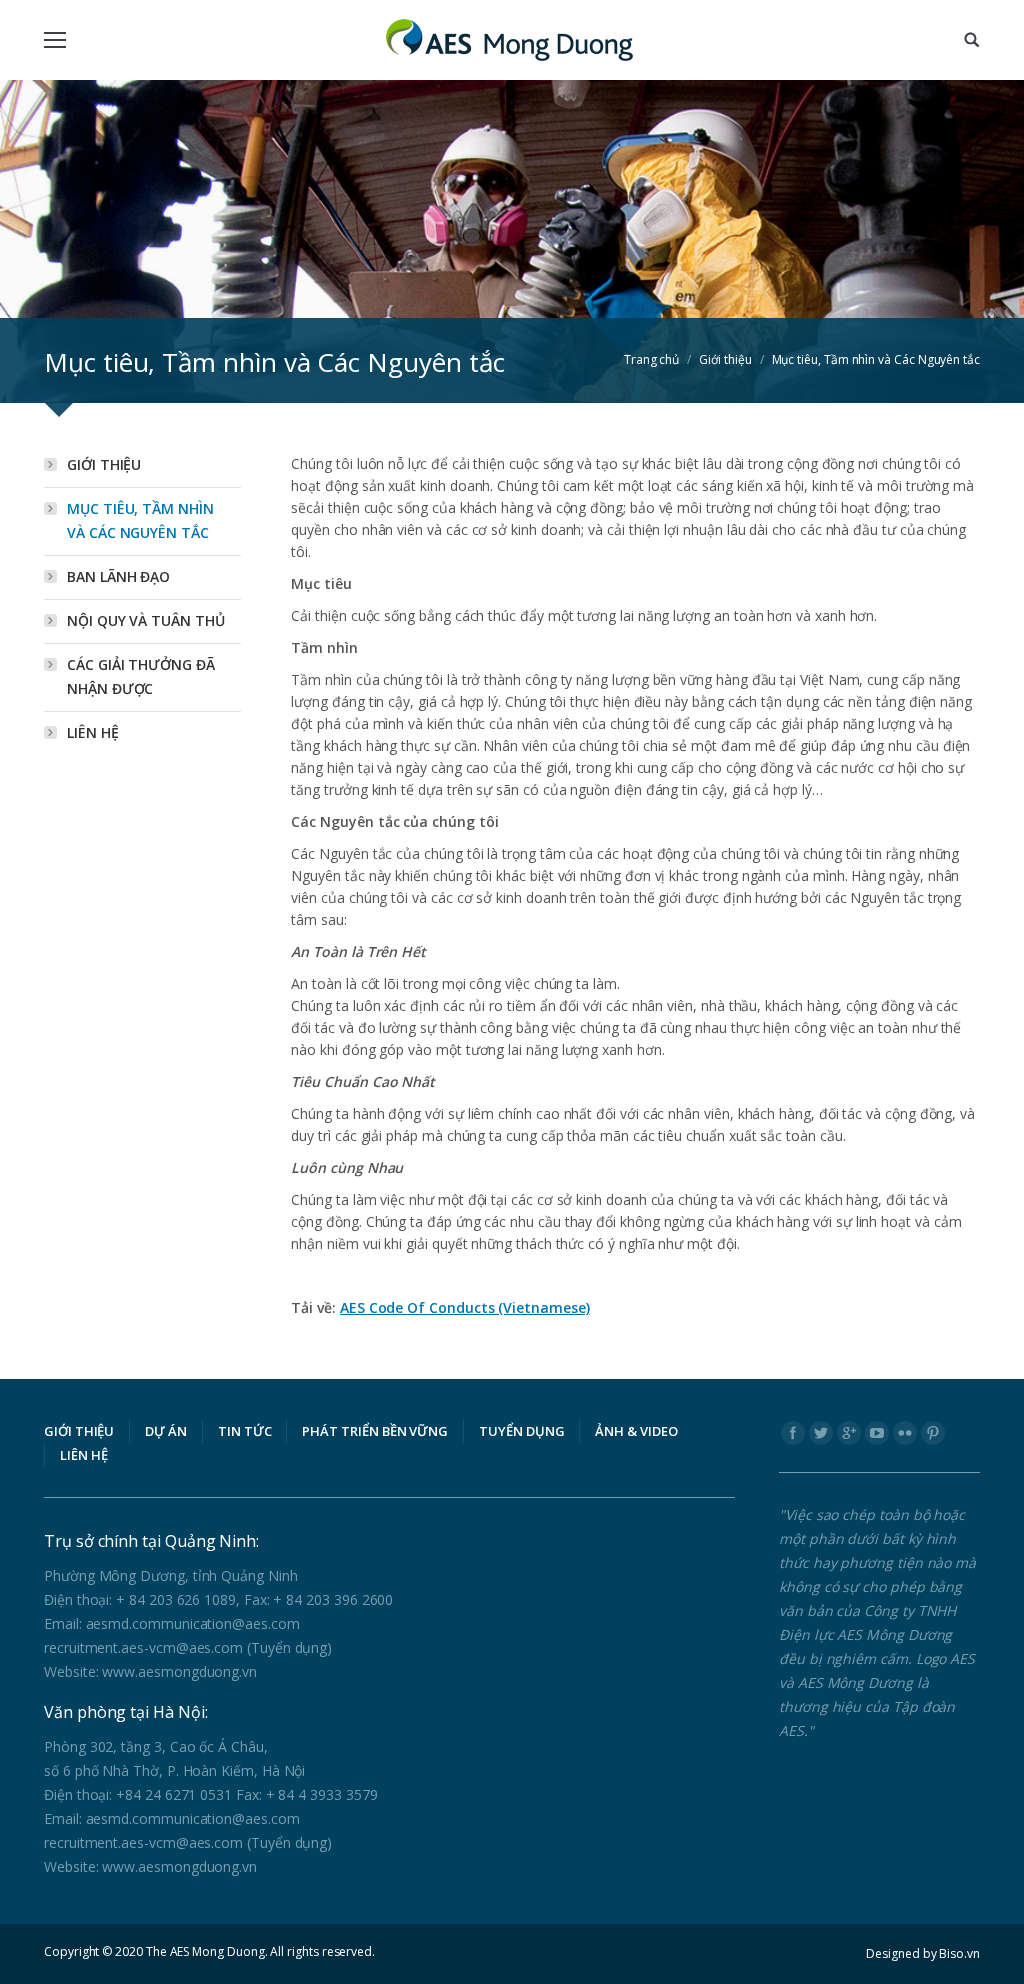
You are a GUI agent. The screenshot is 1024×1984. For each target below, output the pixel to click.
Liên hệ (93, 732)
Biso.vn (959, 1953)
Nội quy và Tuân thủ (146, 620)
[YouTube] (877, 1433)
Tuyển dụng (521, 1431)
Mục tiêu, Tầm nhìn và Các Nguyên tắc (140, 520)
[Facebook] (793, 1433)
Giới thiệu (725, 359)
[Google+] (849, 1433)
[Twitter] (821, 1433)
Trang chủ (651, 359)
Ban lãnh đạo (118, 576)
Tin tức (245, 1431)
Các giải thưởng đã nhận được (141, 676)
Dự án (166, 1431)
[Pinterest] (933, 1433)
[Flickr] (905, 1433)
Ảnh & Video (636, 1431)
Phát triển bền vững (375, 1431)
